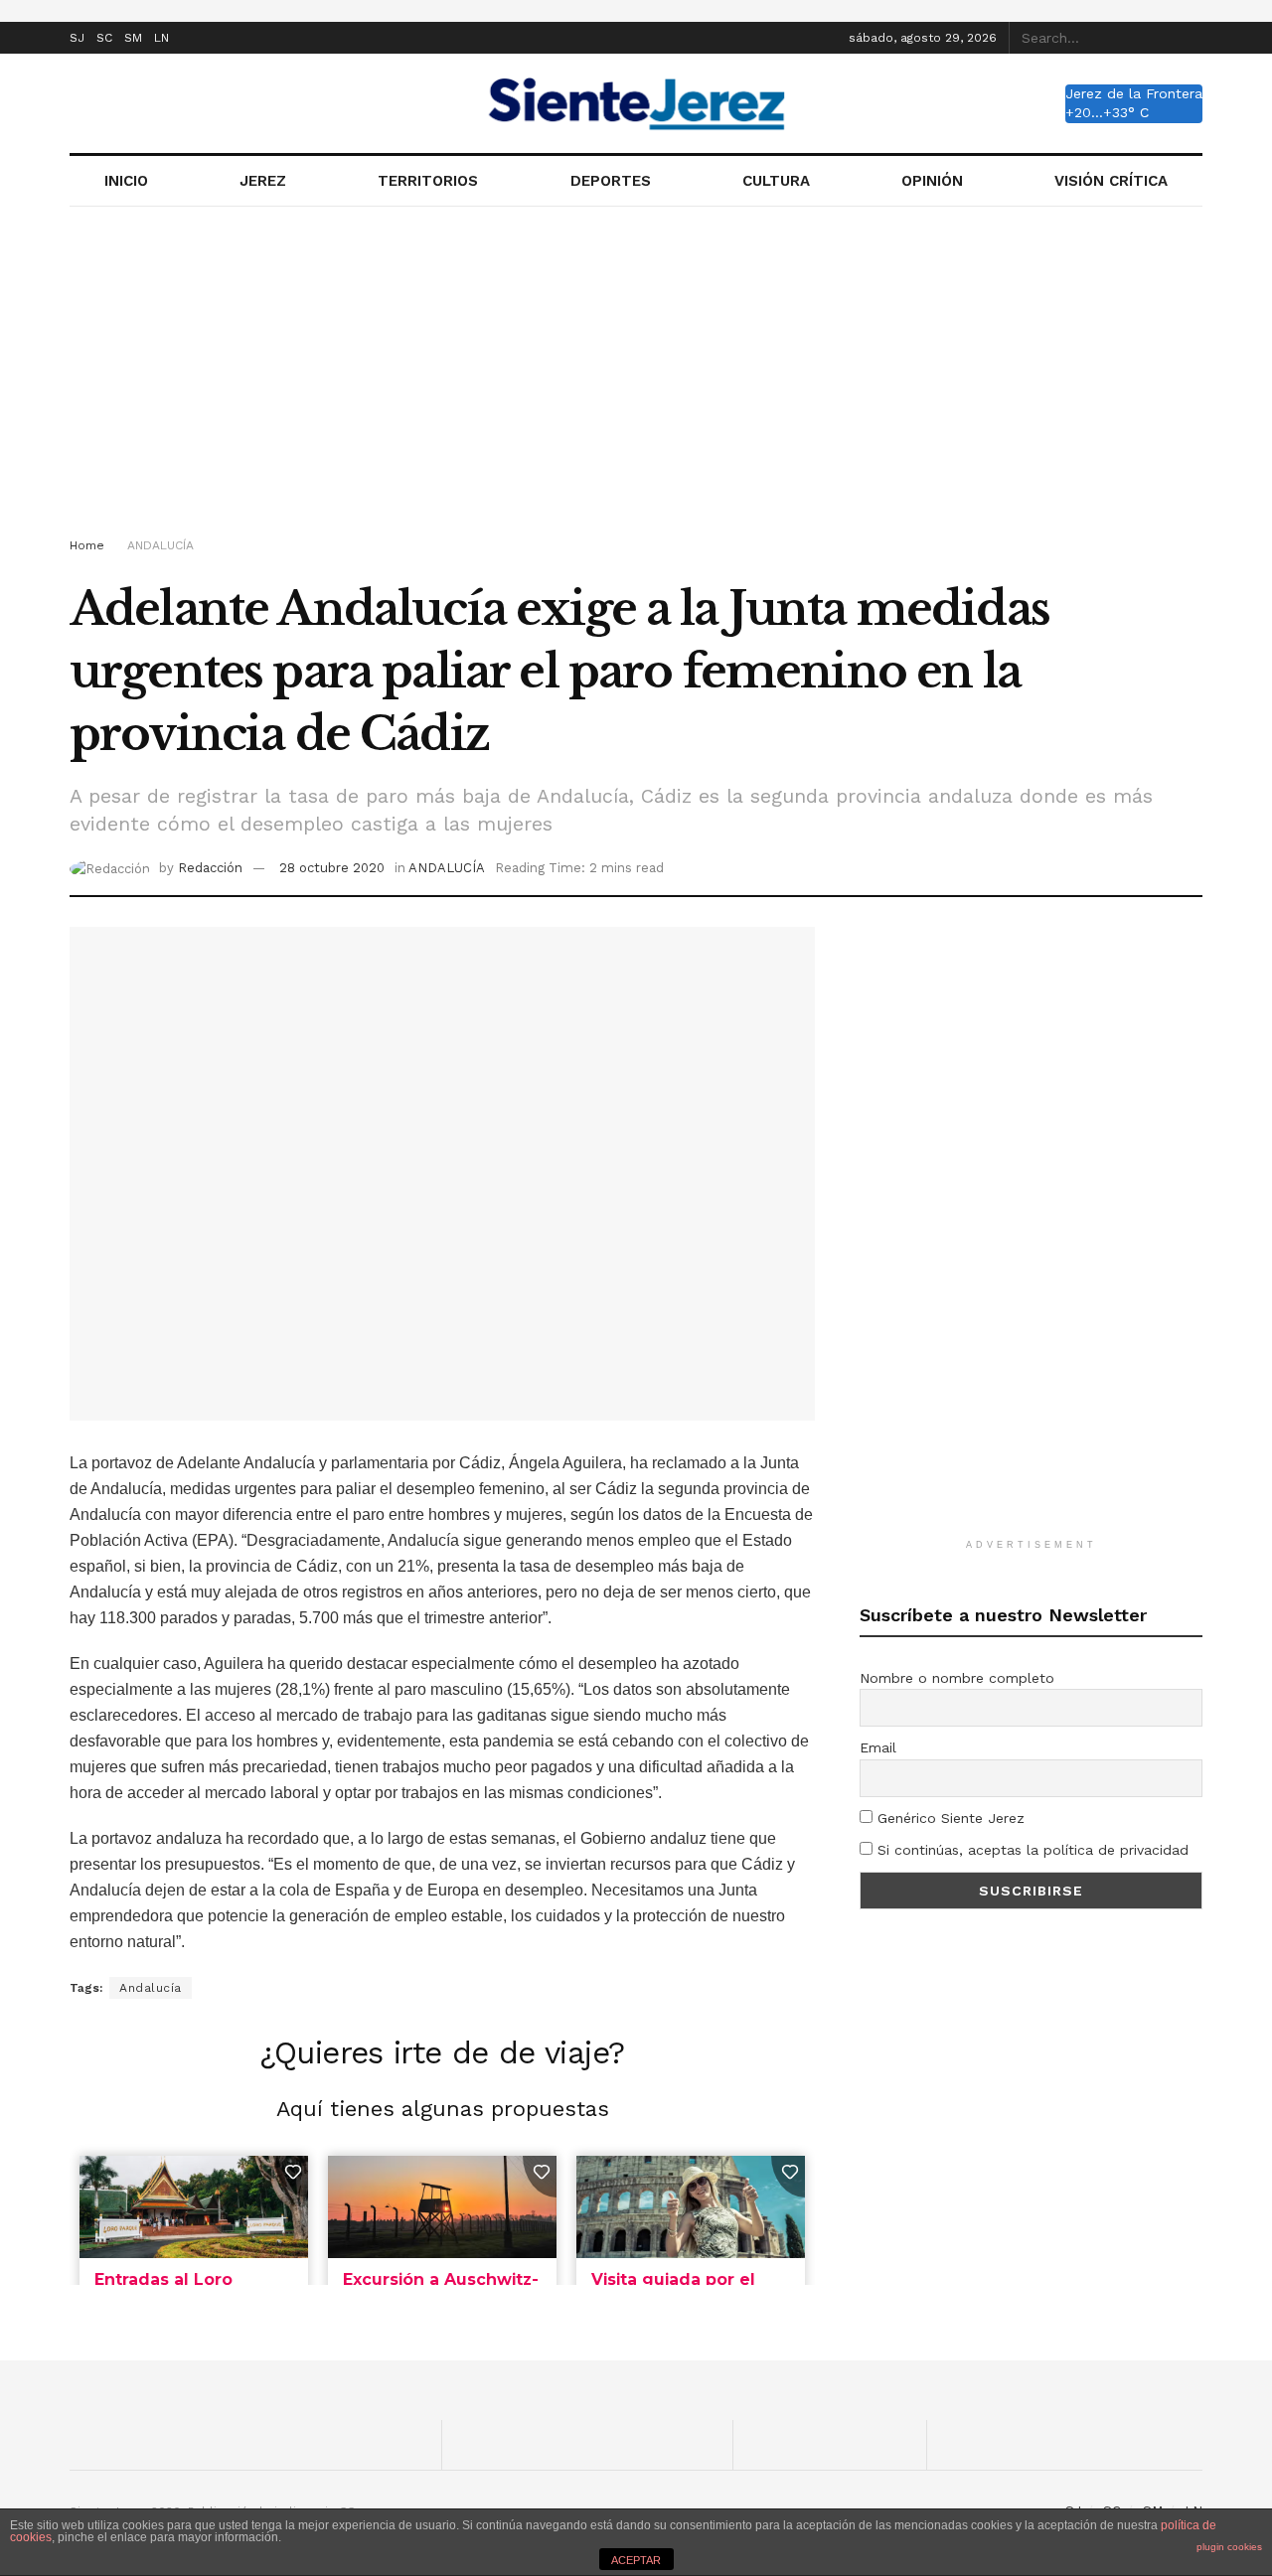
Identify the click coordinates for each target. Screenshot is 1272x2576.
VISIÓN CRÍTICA (1111, 181)
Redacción (210, 868)
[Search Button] (1192, 38)
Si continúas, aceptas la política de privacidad (1031, 1850)
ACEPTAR (636, 2560)
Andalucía (151, 1988)
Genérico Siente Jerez (949, 1818)
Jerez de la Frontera (1134, 93)
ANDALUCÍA (160, 545)
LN (161, 38)
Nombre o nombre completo (957, 1678)
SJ (77, 38)
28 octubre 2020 (332, 868)
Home (87, 545)
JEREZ (263, 181)
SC (104, 38)
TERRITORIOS (428, 181)
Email (878, 1747)
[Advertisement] (636, 376)
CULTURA (776, 181)
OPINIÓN (932, 181)
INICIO (126, 181)
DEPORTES (611, 181)
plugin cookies (1229, 2547)
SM (133, 38)
